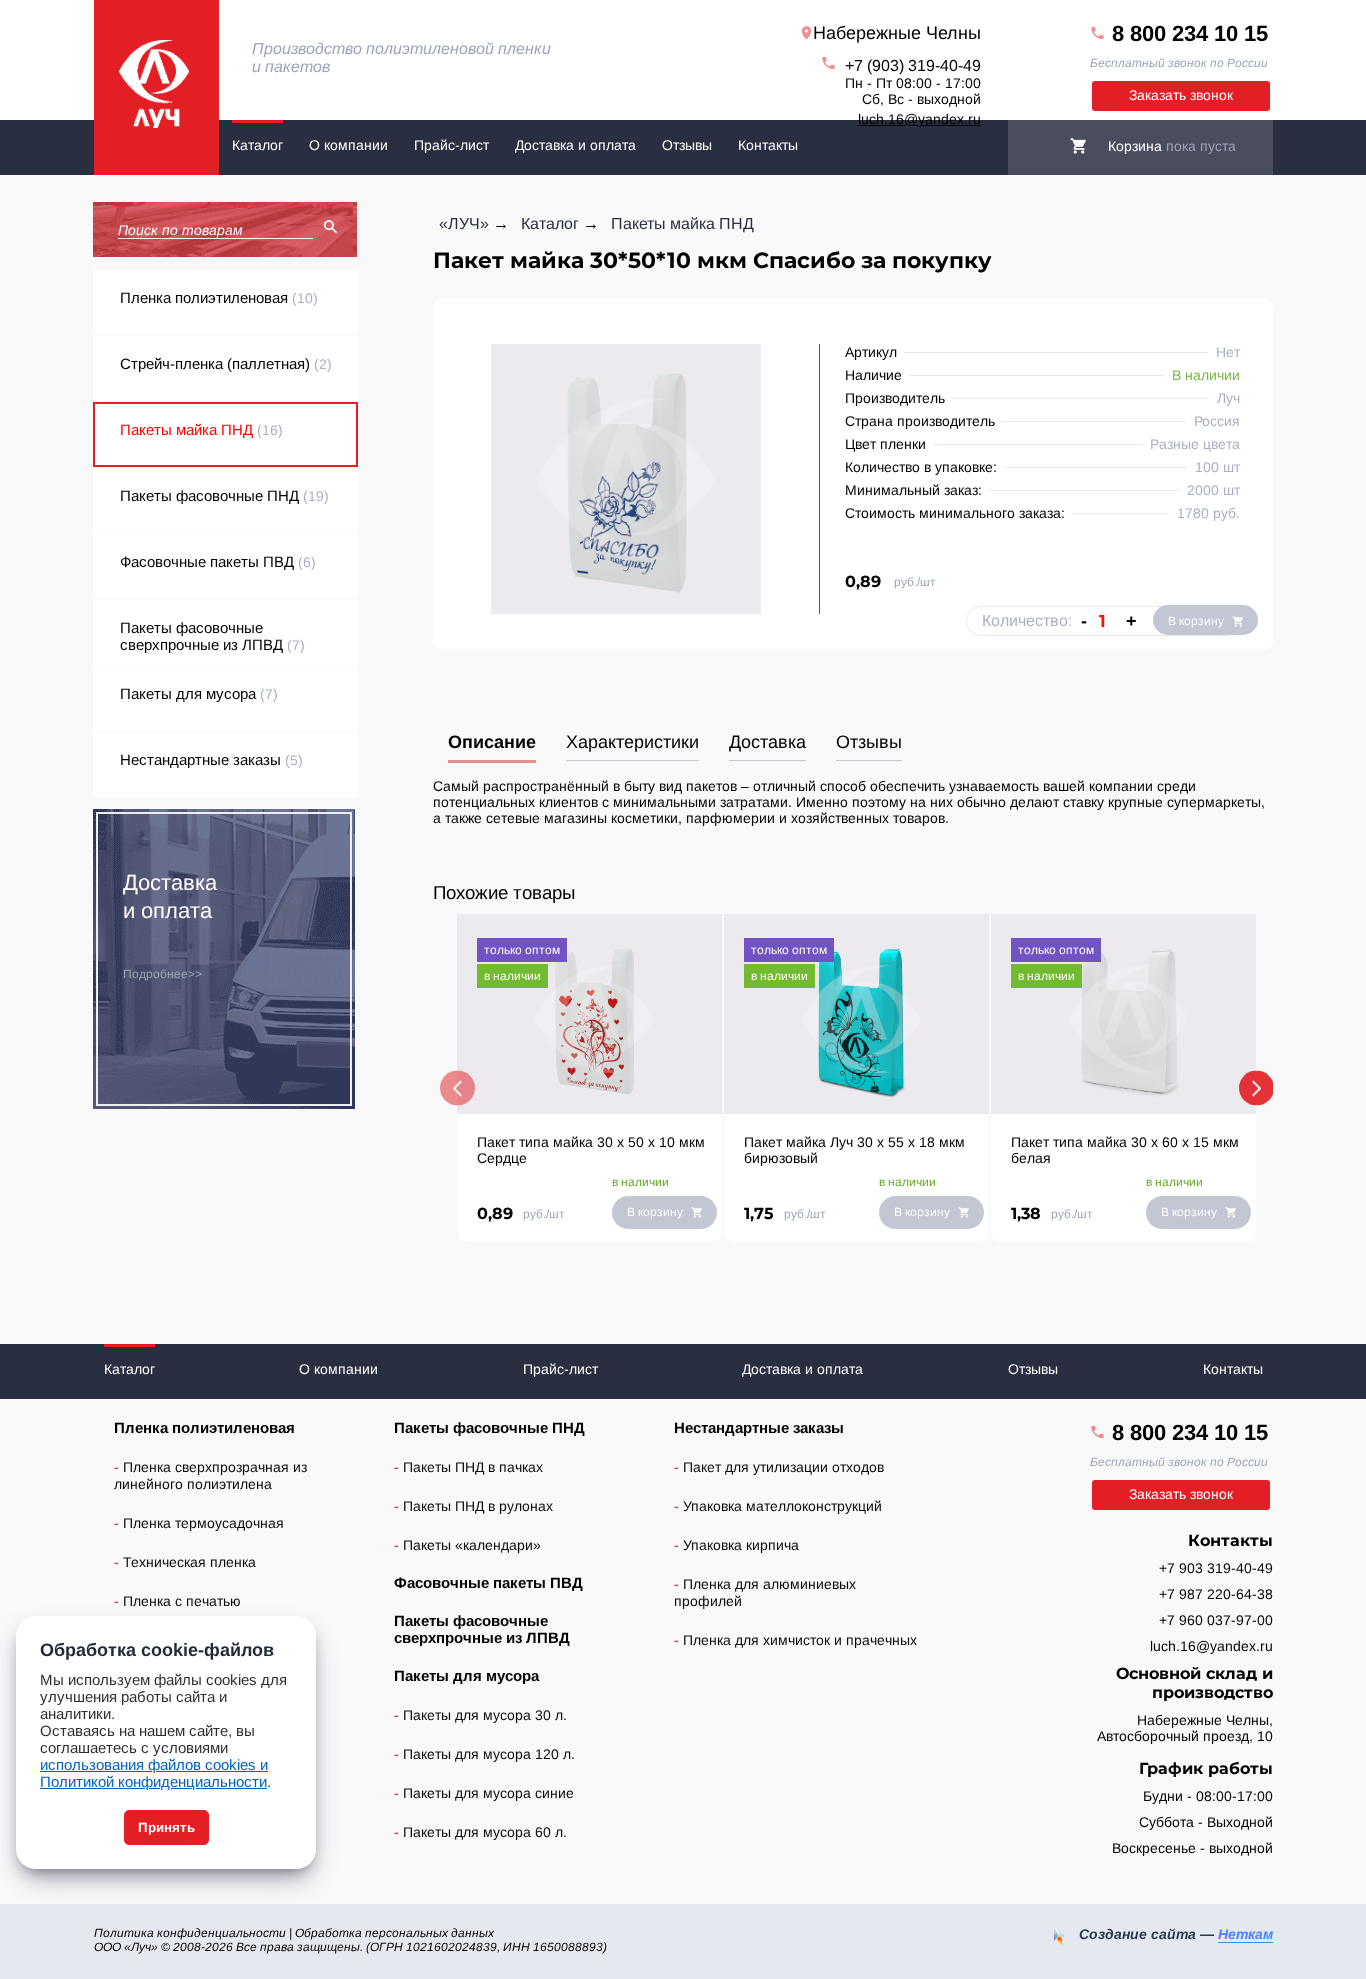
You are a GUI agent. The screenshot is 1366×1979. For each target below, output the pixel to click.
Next (1256, 1088)
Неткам (1245, 1934)
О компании (348, 145)
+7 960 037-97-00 (1216, 1620)
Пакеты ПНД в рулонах (478, 1506)
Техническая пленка (189, 1562)
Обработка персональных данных (394, 1933)
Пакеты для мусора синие (488, 1793)
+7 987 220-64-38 (1216, 1594)
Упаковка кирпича (741, 1545)
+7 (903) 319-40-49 (913, 65)
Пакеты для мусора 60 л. (485, 1832)
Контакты (768, 145)
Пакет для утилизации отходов (783, 1467)
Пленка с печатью (182, 1601)
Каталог (257, 145)
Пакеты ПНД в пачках (473, 1467)
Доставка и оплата (575, 145)
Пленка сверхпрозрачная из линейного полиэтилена (210, 1475)
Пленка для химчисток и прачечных (800, 1640)
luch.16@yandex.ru (919, 119)
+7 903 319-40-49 (1216, 1568)
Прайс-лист (451, 145)
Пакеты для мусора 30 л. (485, 1715)
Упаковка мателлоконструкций (782, 1506)
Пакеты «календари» (472, 1545)
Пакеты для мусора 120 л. (489, 1754)
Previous (457, 1088)
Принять (166, 1827)
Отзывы (687, 145)
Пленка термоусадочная (203, 1523)
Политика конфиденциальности (190, 1933)
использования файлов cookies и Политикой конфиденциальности (154, 1773)
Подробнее (155, 974)
